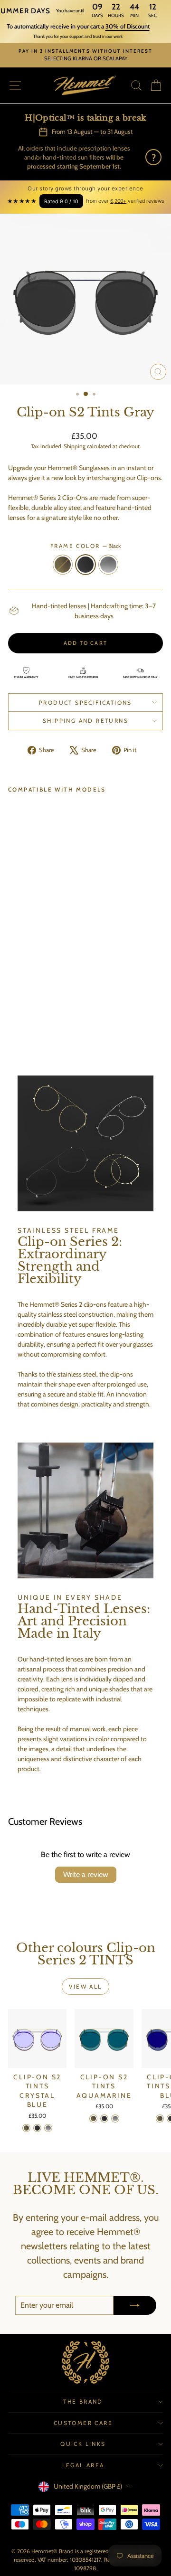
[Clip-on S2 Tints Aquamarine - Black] (104, 2118)
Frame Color (85, 546)
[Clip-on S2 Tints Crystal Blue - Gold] (26, 2128)
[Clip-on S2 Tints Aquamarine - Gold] (93, 2118)
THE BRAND (83, 2401)
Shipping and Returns (85, 721)
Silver (108, 565)
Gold (63, 565)
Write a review (86, 1874)
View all (85, 1986)
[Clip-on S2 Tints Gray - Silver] (35, 995)
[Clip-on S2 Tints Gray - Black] (24, 995)
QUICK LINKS (83, 2444)
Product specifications (85, 703)
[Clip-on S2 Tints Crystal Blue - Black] (37, 2128)
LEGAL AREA (83, 2465)
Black (85, 565)
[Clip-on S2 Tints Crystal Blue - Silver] (48, 2128)
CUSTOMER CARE (83, 2423)
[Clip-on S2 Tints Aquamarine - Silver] (115, 2118)
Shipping (75, 446)
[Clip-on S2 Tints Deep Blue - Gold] (160, 2118)
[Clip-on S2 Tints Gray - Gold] (14, 995)
